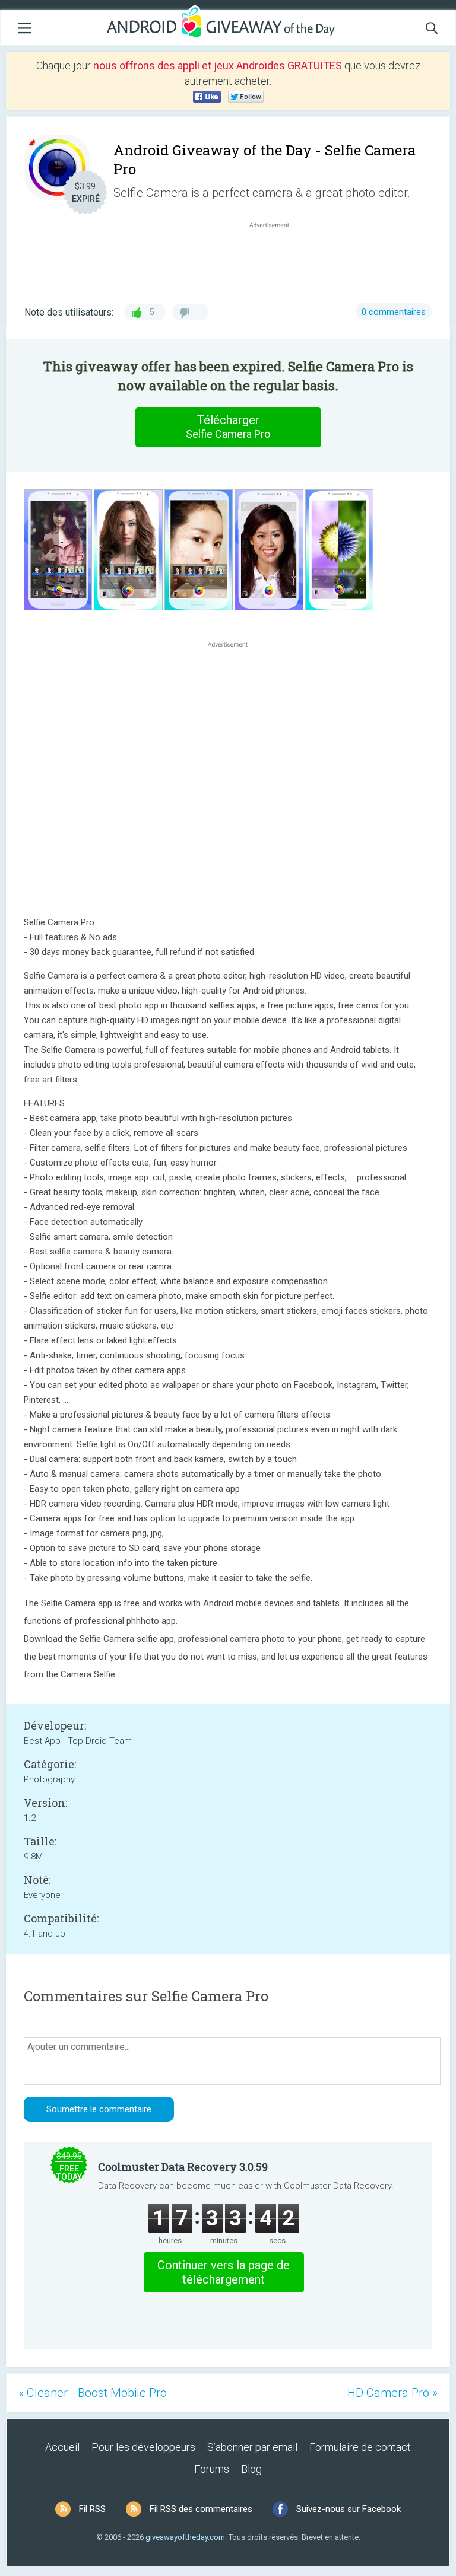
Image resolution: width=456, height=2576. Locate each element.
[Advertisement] (275, 259)
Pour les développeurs (143, 2447)
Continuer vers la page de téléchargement (224, 2272)
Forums (212, 2469)
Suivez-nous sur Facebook (349, 2509)
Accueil (62, 2447)
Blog (251, 2469)
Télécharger (228, 426)
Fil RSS (92, 2509)
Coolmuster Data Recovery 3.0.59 (183, 2167)
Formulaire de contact (360, 2447)
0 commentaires (394, 312)
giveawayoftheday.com (185, 2537)
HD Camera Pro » (392, 2393)
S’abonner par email (252, 2447)
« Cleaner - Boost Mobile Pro (93, 2393)
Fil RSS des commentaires (201, 2509)
